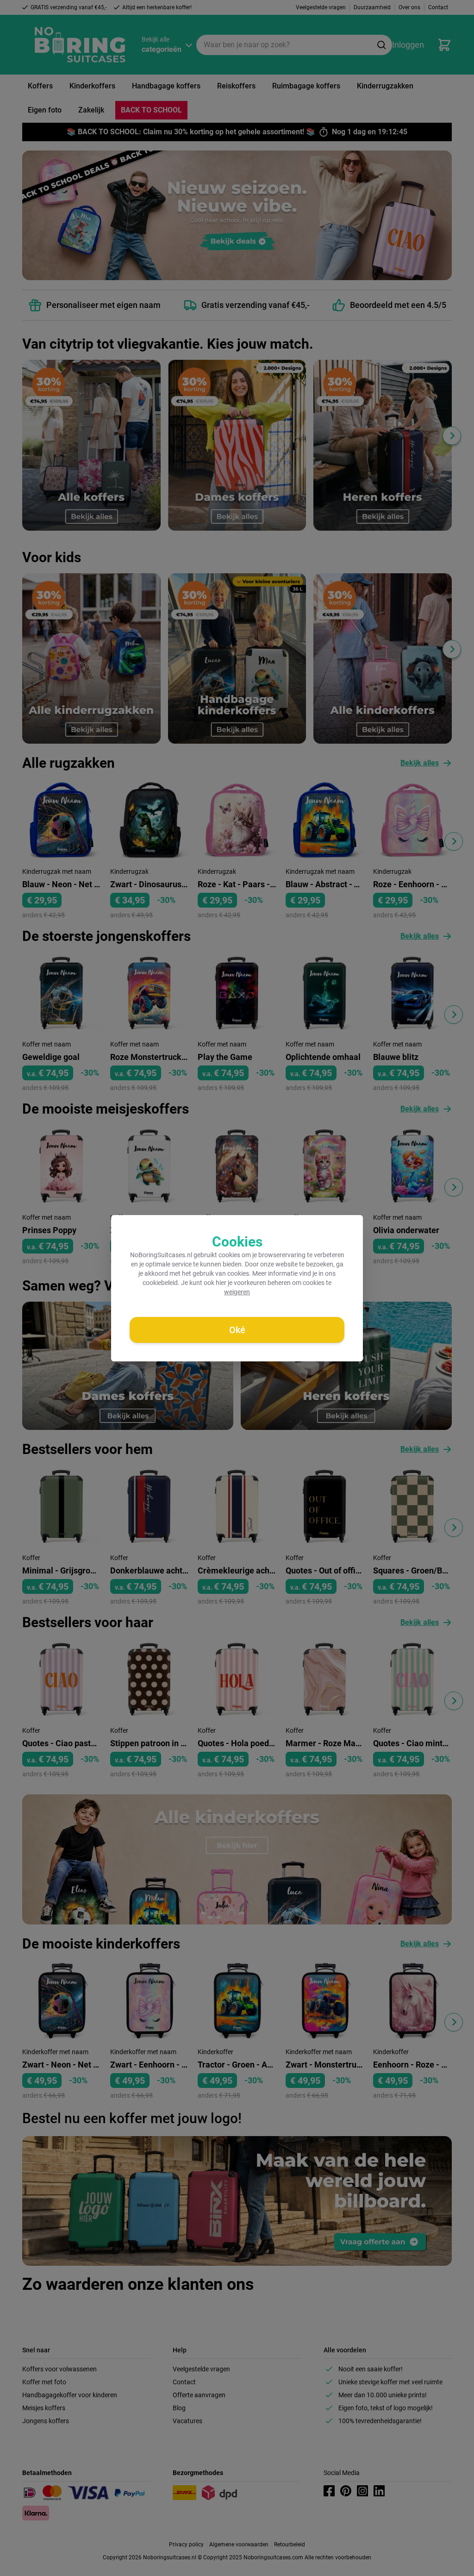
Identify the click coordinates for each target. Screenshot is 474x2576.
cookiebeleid (160, 1283)
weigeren (237, 1292)
